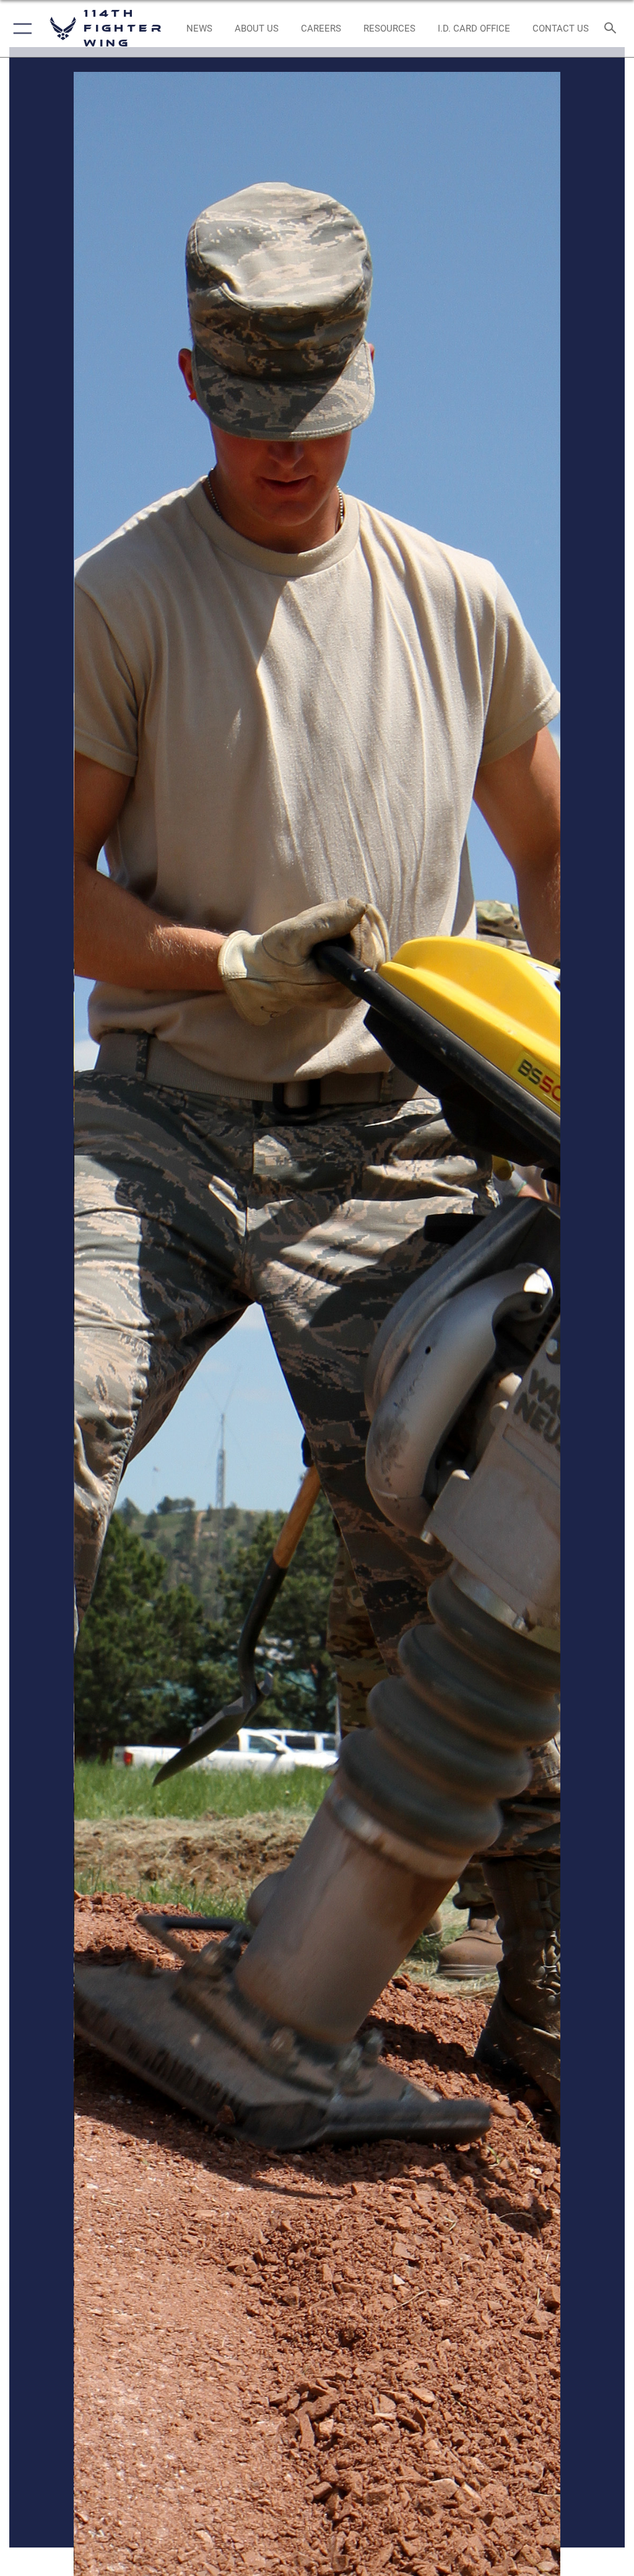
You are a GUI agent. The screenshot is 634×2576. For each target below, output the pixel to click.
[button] (20, 28)
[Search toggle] (613, 29)
